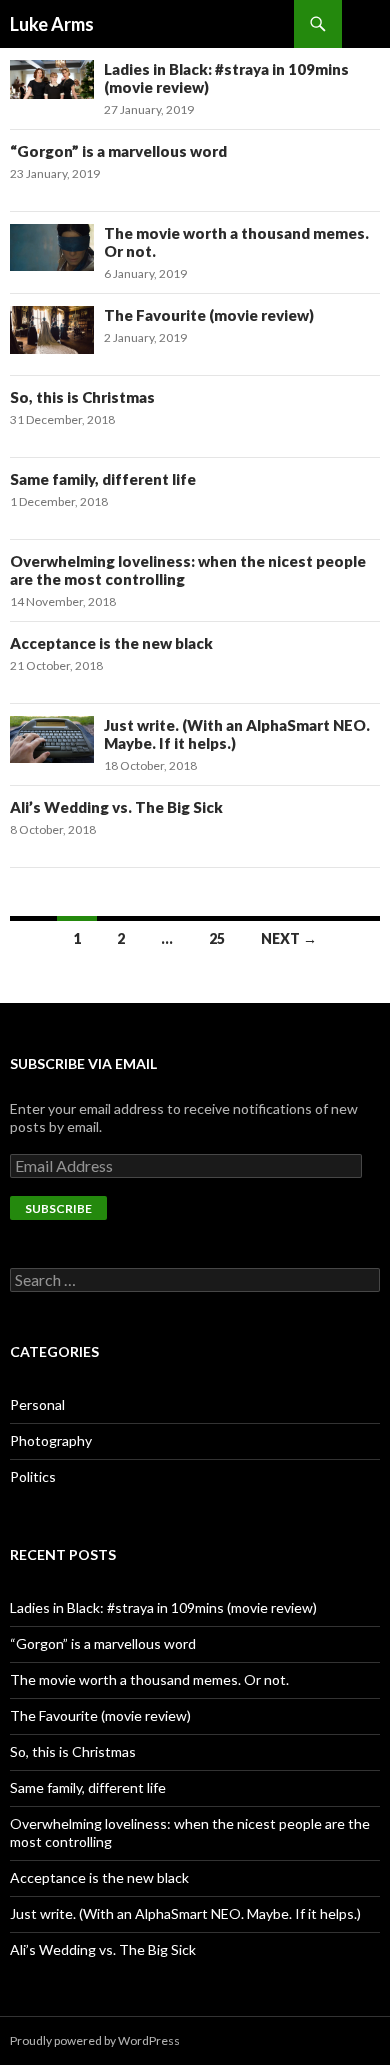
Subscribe (58, 1208)
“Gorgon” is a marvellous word (118, 151)
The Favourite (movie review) (209, 315)
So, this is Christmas (82, 397)
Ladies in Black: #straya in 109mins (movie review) (163, 1607)
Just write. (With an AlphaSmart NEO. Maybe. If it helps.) (185, 1913)
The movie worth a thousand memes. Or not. (149, 1679)
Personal (37, 1404)
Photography (51, 1440)
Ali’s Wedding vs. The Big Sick (116, 807)
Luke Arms (52, 24)
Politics (33, 1476)
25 (217, 938)
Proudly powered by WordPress (95, 2040)
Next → (289, 938)
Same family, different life (103, 479)
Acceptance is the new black (111, 643)
